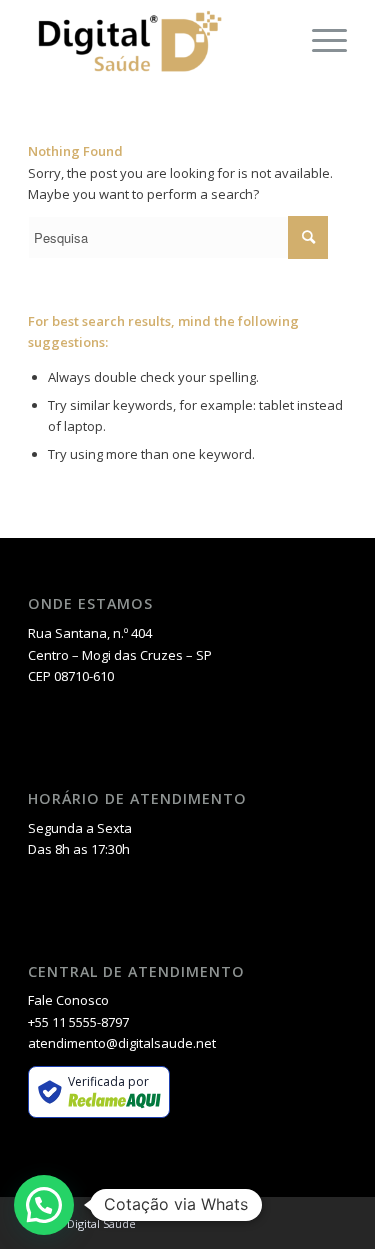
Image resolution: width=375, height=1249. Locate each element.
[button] (44, 1205)
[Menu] (319, 40)
